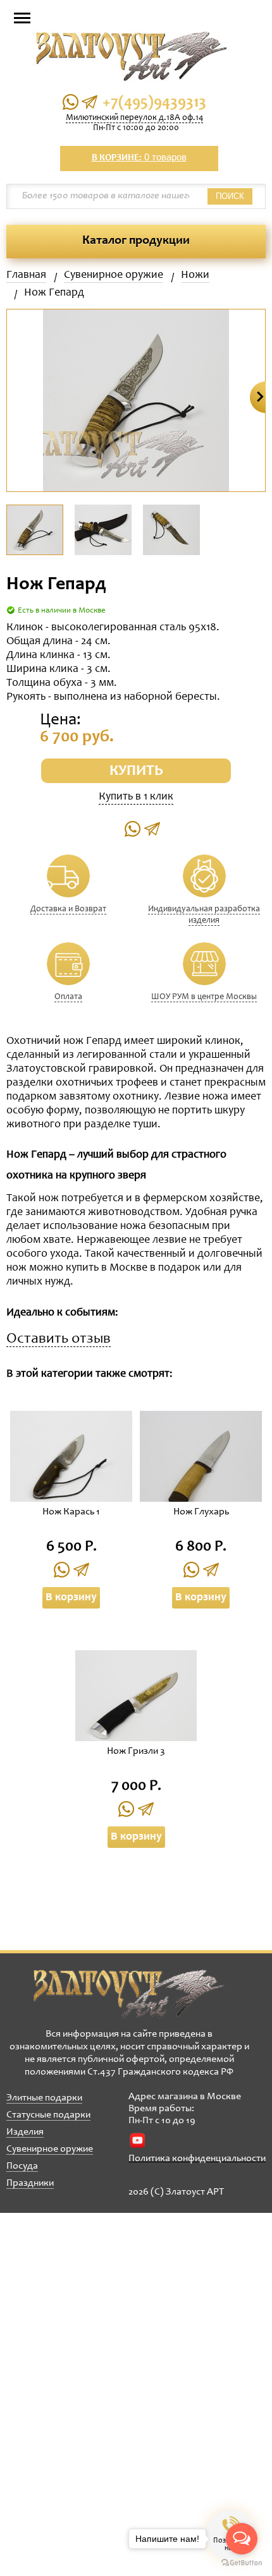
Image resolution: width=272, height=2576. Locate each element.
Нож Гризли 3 (136, 1751)
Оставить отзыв (59, 1340)
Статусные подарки (48, 2115)
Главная (26, 275)
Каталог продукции (136, 241)
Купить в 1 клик (136, 797)
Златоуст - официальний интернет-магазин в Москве (129, 1994)
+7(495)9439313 (154, 103)
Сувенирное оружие (114, 275)
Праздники (30, 2183)
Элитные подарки (44, 2098)
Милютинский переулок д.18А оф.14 (134, 118)
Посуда (22, 2166)
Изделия (25, 2132)
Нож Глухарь (201, 1512)
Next (258, 397)
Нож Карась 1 (71, 1512)
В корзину (71, 1598)
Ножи (195, 275)
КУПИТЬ (136, 772)
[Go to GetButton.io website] (242, 2563)
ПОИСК (230, 196)
